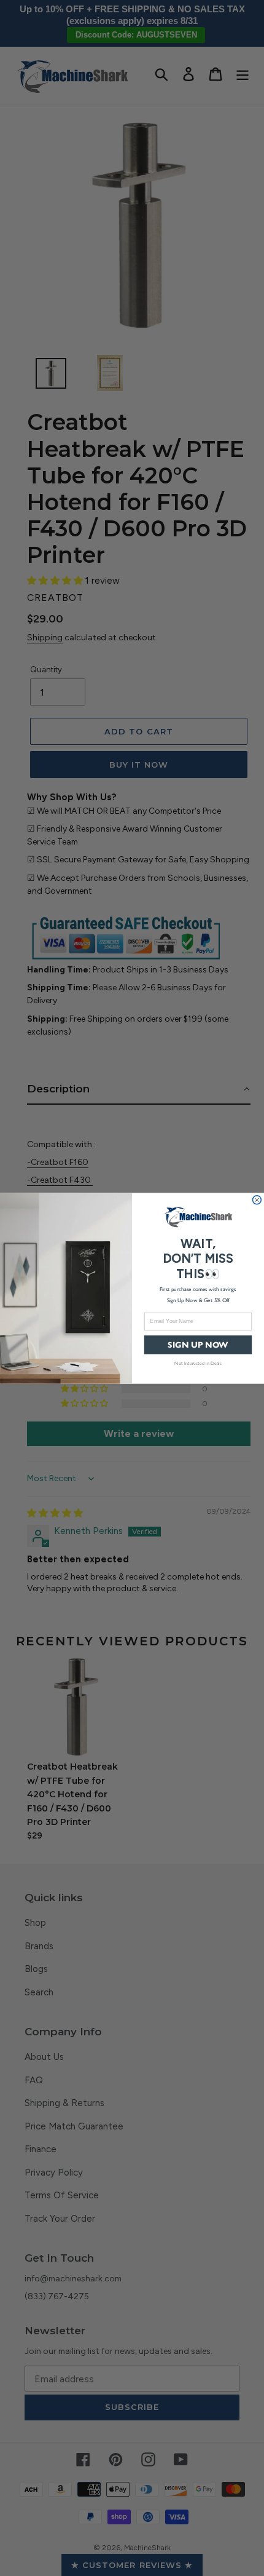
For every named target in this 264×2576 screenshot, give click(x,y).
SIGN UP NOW (198, 1344)
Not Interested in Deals (198, 1363)
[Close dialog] (257, 1199)
